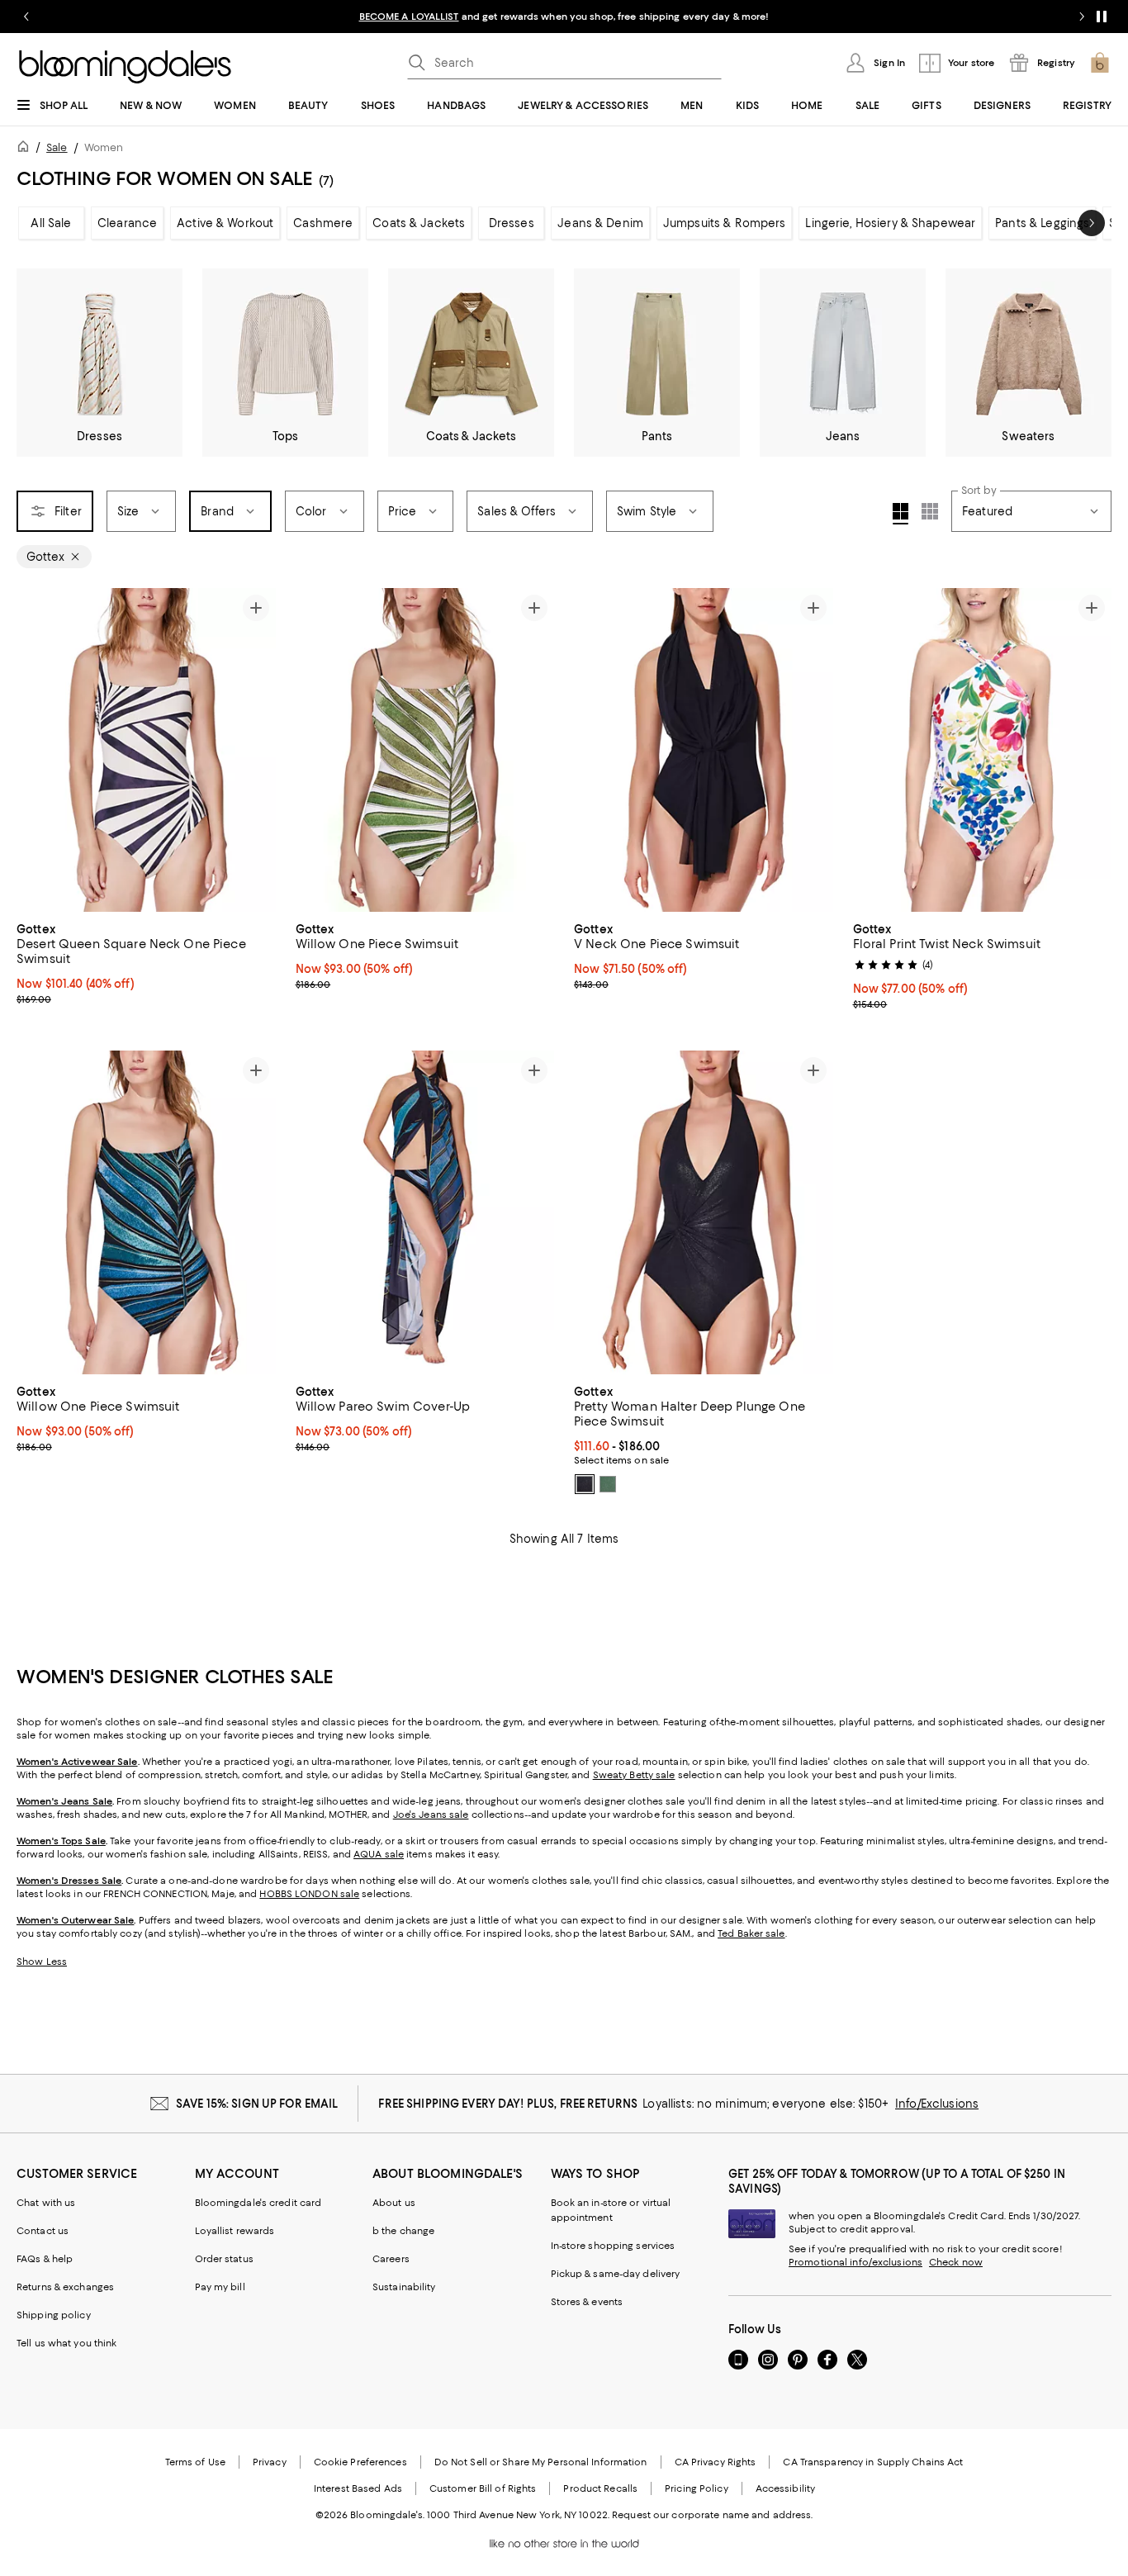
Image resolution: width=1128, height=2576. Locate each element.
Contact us (43, 2231)
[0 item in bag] (1100, 63)
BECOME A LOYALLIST (409, 17)
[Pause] (1102, 17)
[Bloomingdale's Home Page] (125, 67)
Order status (224, 2259)
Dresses (512, 223)
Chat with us (46, 2203)
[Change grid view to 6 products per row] (930, 511)
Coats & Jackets (419, 223)
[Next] (256, 750)
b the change (403, 2231)
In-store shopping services (613, 2246)
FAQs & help (45, 2259)
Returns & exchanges (65, 2287)
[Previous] (36, 750)
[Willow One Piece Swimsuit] (425, 750)
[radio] (585, 1484)
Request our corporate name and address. (712, 2515)
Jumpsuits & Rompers (724, 223)
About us (394, 2203)
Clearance (127, 223)
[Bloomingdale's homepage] (26, 149)
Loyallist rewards (235, 2231)
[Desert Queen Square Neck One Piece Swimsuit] (146, 750)
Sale (57, 147)
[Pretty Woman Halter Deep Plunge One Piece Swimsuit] (704, 1212)
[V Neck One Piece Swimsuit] (704, 750)
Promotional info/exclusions (855, 2262)
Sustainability (404, 2287)
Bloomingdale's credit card (258, 2203)
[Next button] (1092, 223)
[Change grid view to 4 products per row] (901, 514)
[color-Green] (608, 1484)
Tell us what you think (66, 2343)
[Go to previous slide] (26, 17)
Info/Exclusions (937, 2104)
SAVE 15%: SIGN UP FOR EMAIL (257, 2104)
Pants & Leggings (1042, 223)
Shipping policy (54, 2315)
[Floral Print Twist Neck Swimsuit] (983, 750)
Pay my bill (220, 2287)
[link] (146, 962)
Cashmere (323, 223)
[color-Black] (585, 1484)
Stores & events (587, 2302)
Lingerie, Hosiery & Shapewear (890, 223)
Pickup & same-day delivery (616, 2274)
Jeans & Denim (600, 223)
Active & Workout (225, 223)
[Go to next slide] (1082, 17)
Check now (956, 2262)
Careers (391, 2259)
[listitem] (564, 17)
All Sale (51, 223)
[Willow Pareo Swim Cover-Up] (425, 1212)
